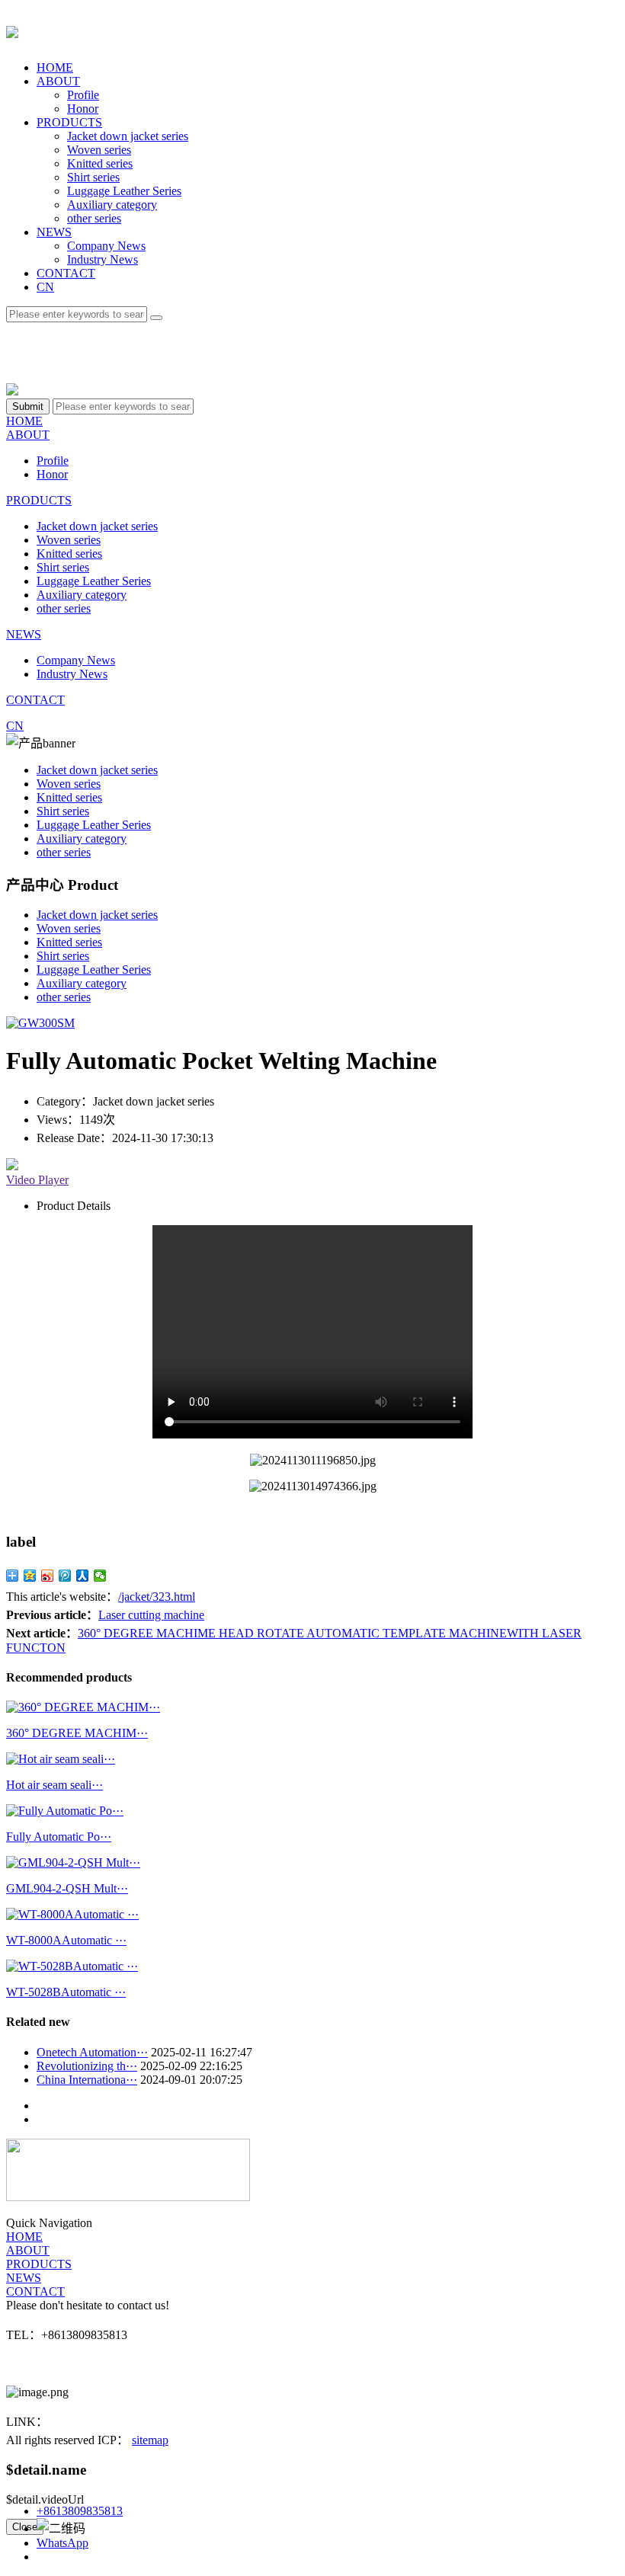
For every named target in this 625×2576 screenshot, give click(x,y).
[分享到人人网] (83, 1576)
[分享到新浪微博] (48, 1576)
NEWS (54, 232)
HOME (55, 67)
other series (94, 218)
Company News (106, 246)
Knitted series (100, 163)
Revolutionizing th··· (87, 2066)
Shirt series (93, 177)
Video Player (37, 1180)
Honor (83, 109)
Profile (83, 95)
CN (45, 287)
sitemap (150, 2440)
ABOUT (58, 81)
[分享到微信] (100, 1576)
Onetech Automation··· (92, 2052)
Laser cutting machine (151, 1615)
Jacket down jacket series (128, 136)
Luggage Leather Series (124, 191)
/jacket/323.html (157, 1597)
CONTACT (66, 273)
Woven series (99, 150)
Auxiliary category (112, 205)
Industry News (103, 259)
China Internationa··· (87, 2080)
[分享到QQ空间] (30, 1576)
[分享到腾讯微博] (65, 1576)
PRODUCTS (69, 122)
